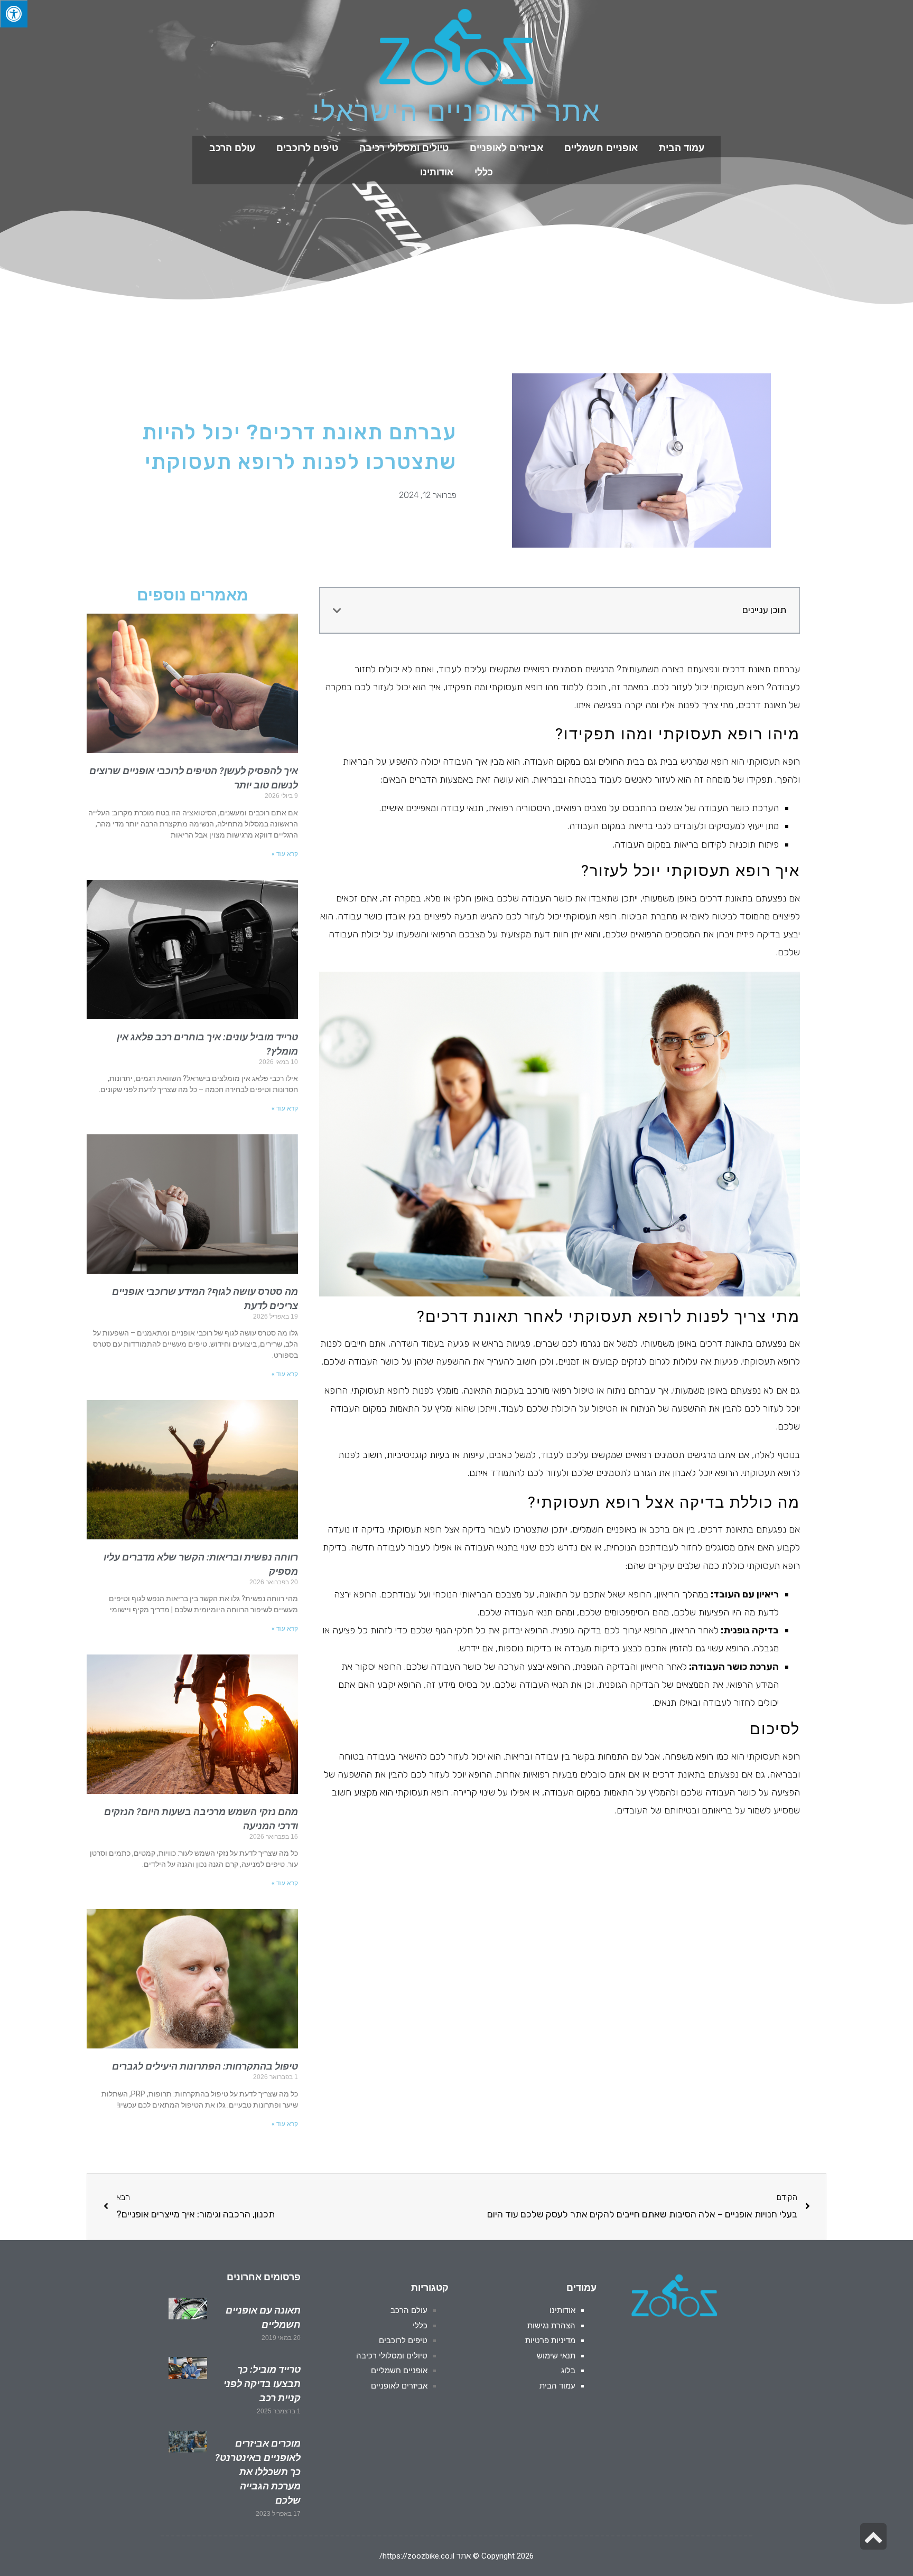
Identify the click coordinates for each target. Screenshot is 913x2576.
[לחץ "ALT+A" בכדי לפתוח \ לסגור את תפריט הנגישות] (14, 14)
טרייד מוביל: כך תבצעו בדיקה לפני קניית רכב (262, 2384)
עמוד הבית (682, 148)
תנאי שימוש (556, 2356)
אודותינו (437, 172)
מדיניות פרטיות (550, 2340)
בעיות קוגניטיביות (418, 1455)
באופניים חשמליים (604, 1529)
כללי (484, 172)
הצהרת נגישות (551, 2326)
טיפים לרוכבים (307, 148)
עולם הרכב (232, 148)
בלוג (568, 2371)
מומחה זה (712, 779)
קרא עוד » (285, 854)
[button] (337, 610)
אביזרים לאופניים (506, 148)
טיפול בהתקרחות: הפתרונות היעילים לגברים (205, 2066)
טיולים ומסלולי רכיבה (404, 148)
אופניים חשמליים (601, 148)
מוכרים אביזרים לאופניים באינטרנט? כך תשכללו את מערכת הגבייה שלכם (258, 2472)
